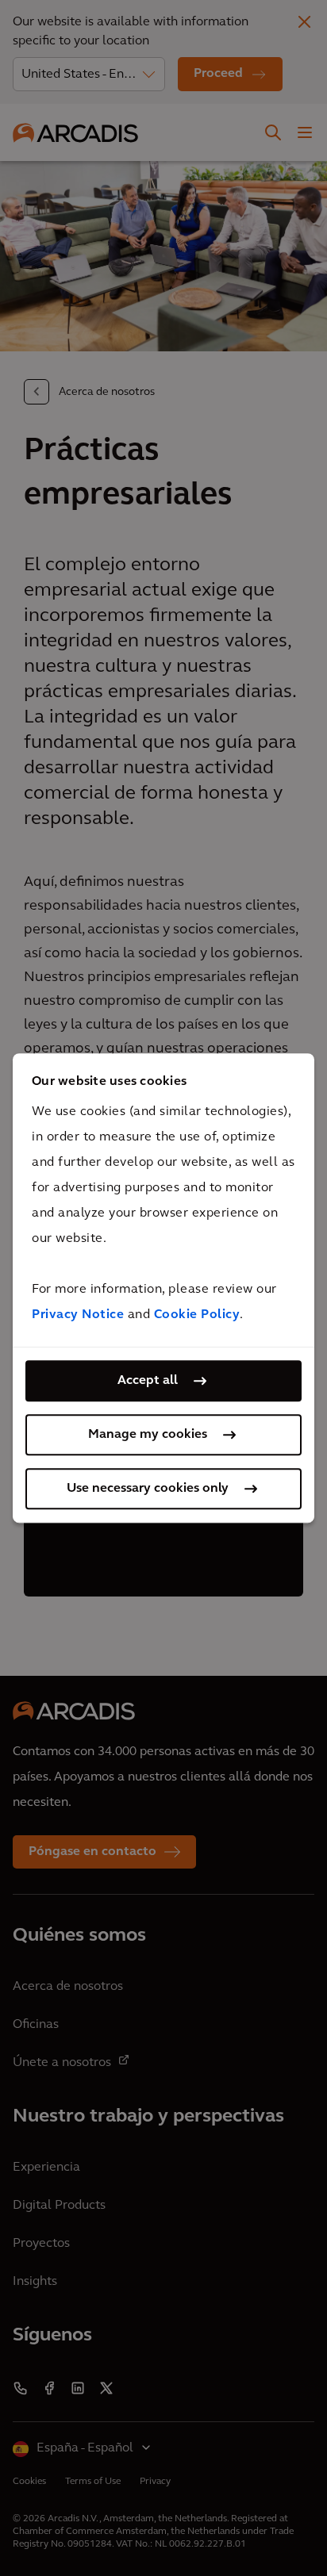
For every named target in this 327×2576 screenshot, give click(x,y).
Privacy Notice (78, 1315)
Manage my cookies (148, 1435)
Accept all (148, 1381)
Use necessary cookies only (148, 1489)
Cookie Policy (197, 1315)
